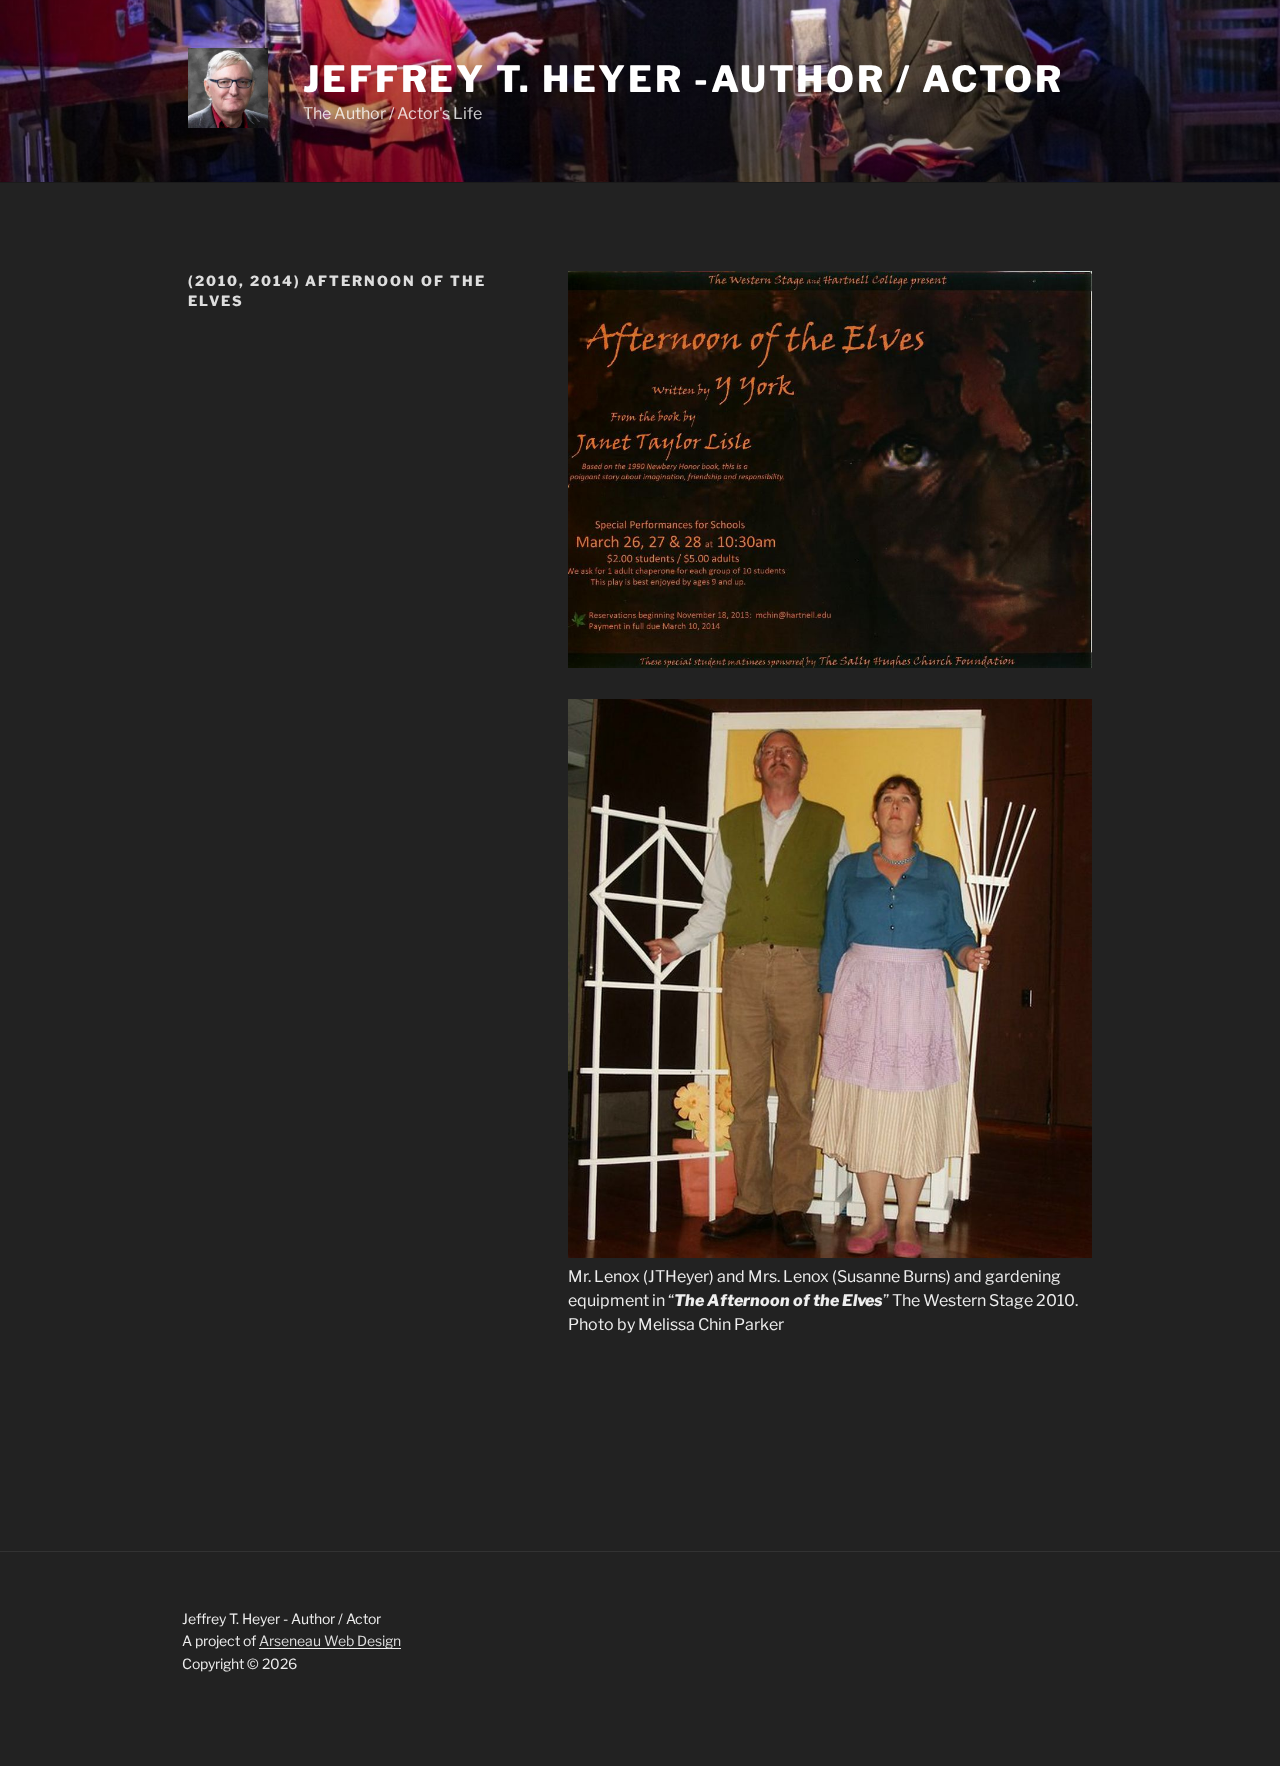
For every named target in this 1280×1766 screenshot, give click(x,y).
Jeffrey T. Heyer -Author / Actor (683, 79)
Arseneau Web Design (330, 1640)
